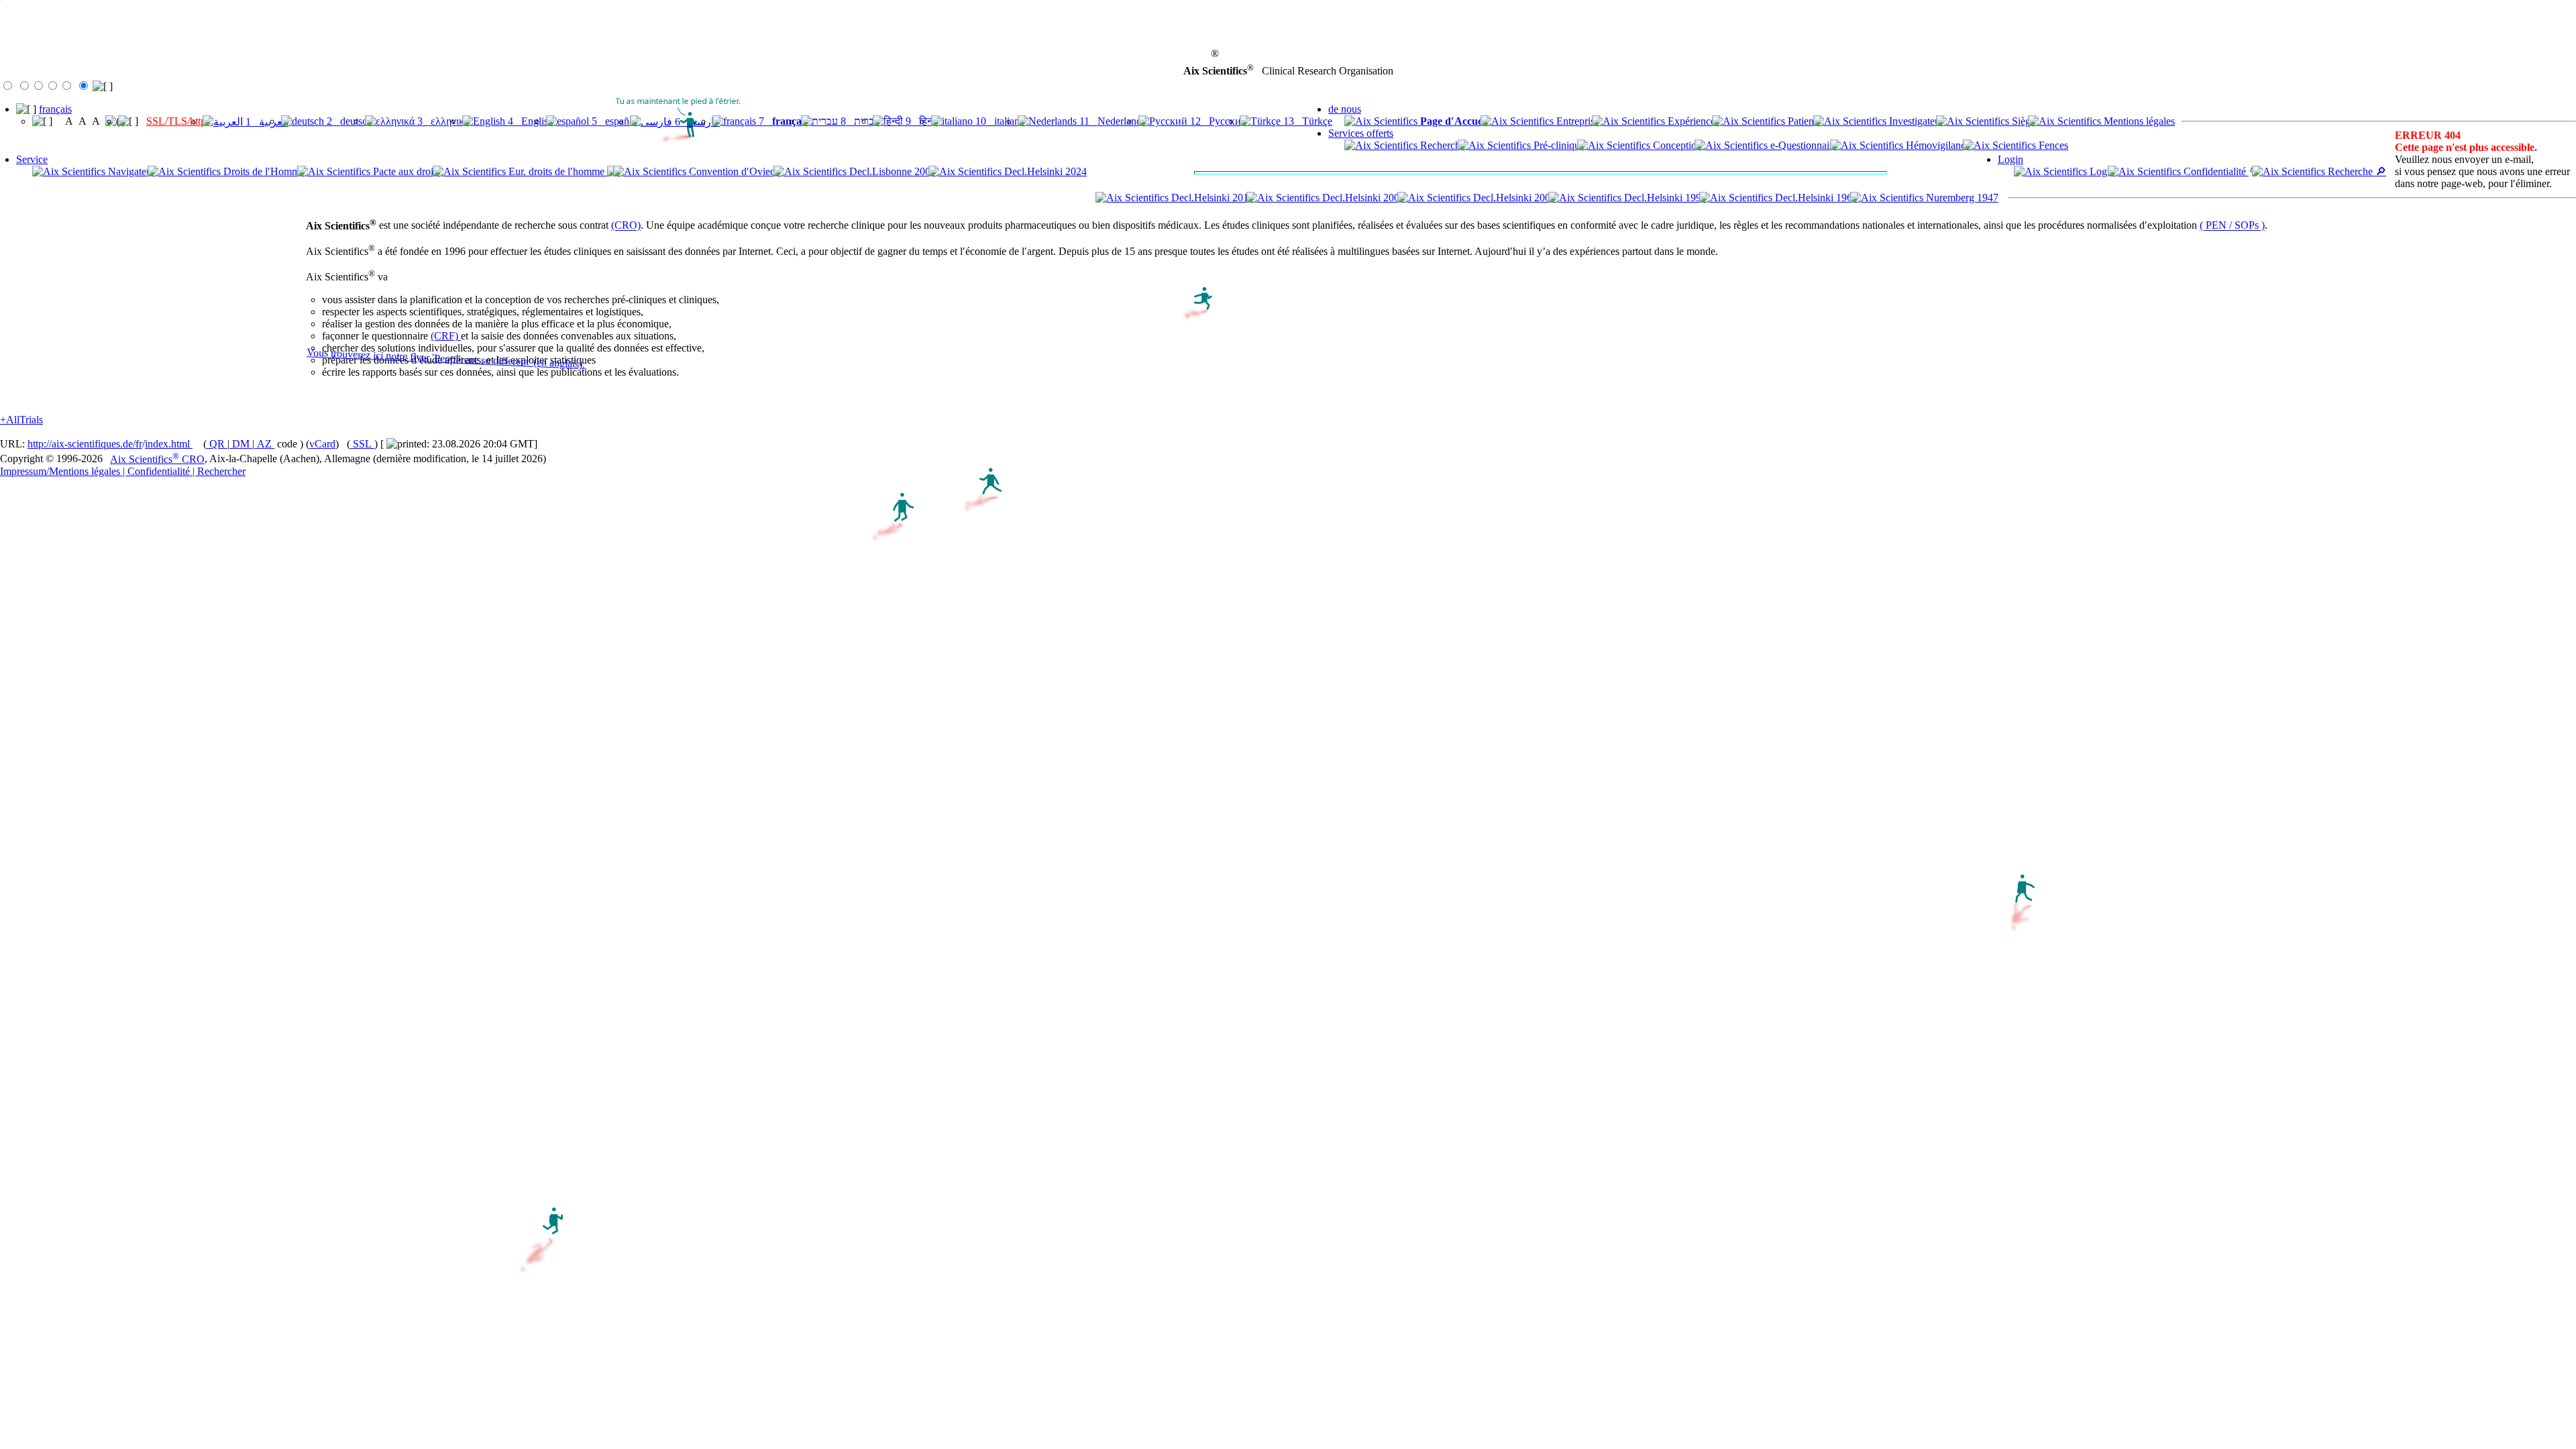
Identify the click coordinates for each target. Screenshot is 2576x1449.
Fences (2052, 145)
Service (32, 159)
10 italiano (999, 121)
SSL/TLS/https (178, 121)
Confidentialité (2215, 171)
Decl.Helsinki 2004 (1513, 198)
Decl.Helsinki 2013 (1211, 198)
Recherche (1441, 145)
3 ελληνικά (442, 121)
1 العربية (266, 122)
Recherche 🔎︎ (2356, 171)
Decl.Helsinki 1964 (1815, 198)
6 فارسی (696, 122)
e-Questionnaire (1803, 145)
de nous (1345, 109)
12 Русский (1217, 121)
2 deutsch (348, 121)
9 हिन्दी (921, 121)
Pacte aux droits (405, 171)
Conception (1676, 145)
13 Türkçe (1306, 121)
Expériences (1692, 121)
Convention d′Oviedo (734, 171)
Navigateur (130, 171)
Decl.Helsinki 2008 (1362, 198)
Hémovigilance (1937, 145)
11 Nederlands (1111, 121)
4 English (529, 121)
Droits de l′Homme (263, 171)
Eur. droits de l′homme (556, 171)
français (55, 109)
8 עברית (859, 121)
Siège (2022, 121)
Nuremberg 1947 (1961, 198)
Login (2010, 159)
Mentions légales (2138, 121)
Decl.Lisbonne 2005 (891, 171)
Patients (1803, 121)
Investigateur (1915, 121)
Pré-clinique (1558, 145)
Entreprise (1576, 121)
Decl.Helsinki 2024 (1044, 171)
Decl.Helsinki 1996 (1664, 198)
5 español (613, 121)
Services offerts (1361, 133)
